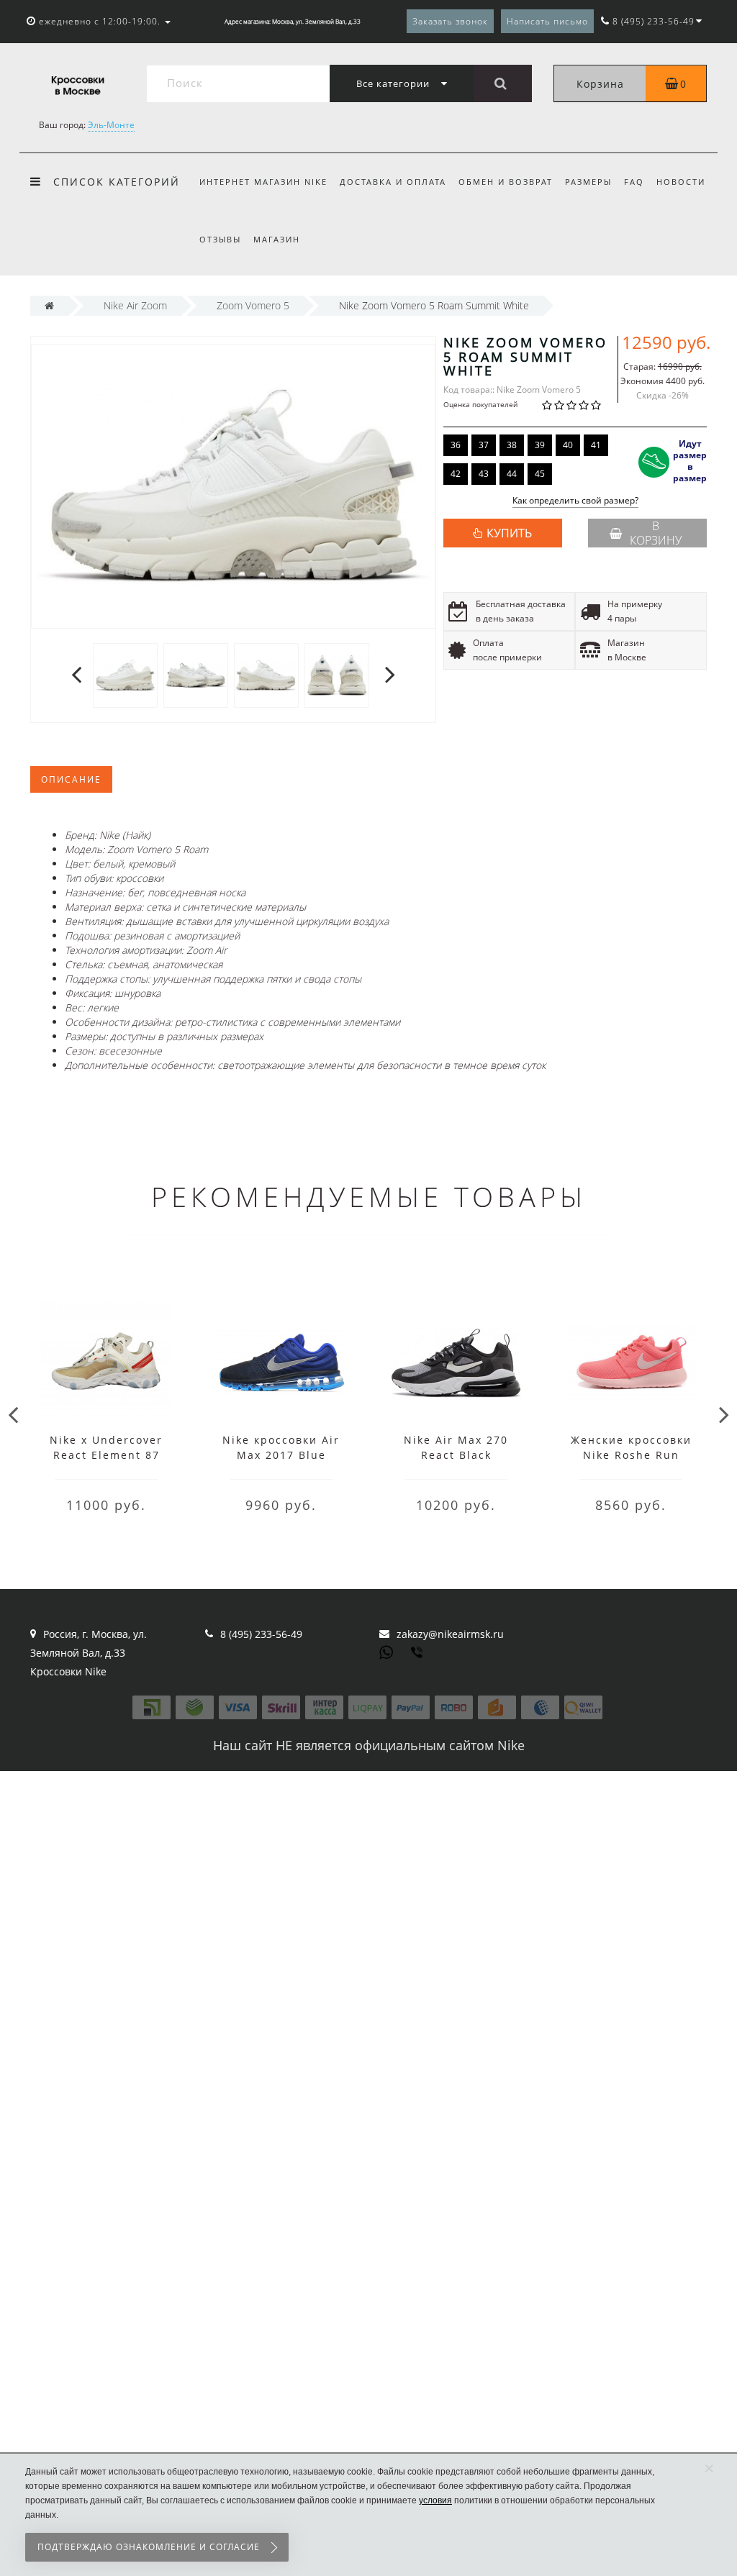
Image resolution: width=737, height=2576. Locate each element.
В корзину (656, 533)
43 (484, 474)
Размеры (588, 182)
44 (512, 474)
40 (568, 445)
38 (512, 445)
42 (456, 474)
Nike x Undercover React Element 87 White (106, 1455)
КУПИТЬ (509, 533)
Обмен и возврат (506, 182)
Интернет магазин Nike (263, 182)
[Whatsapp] (386, 1651)
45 (540, 474)
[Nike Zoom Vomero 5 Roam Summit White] (125, 674)
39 (540, 445)
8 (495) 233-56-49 (261, 1634)
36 (456, 445)
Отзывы (220, 239)
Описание (71, 779)
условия (435, 2500)
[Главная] (49, 305)
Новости (681, 182)
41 (596, 445)
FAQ (634, 182)
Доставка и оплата (393, 182)
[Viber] (418, 1654)
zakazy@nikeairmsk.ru (450, 1634)
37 (484, 445)
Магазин (277, 239)
